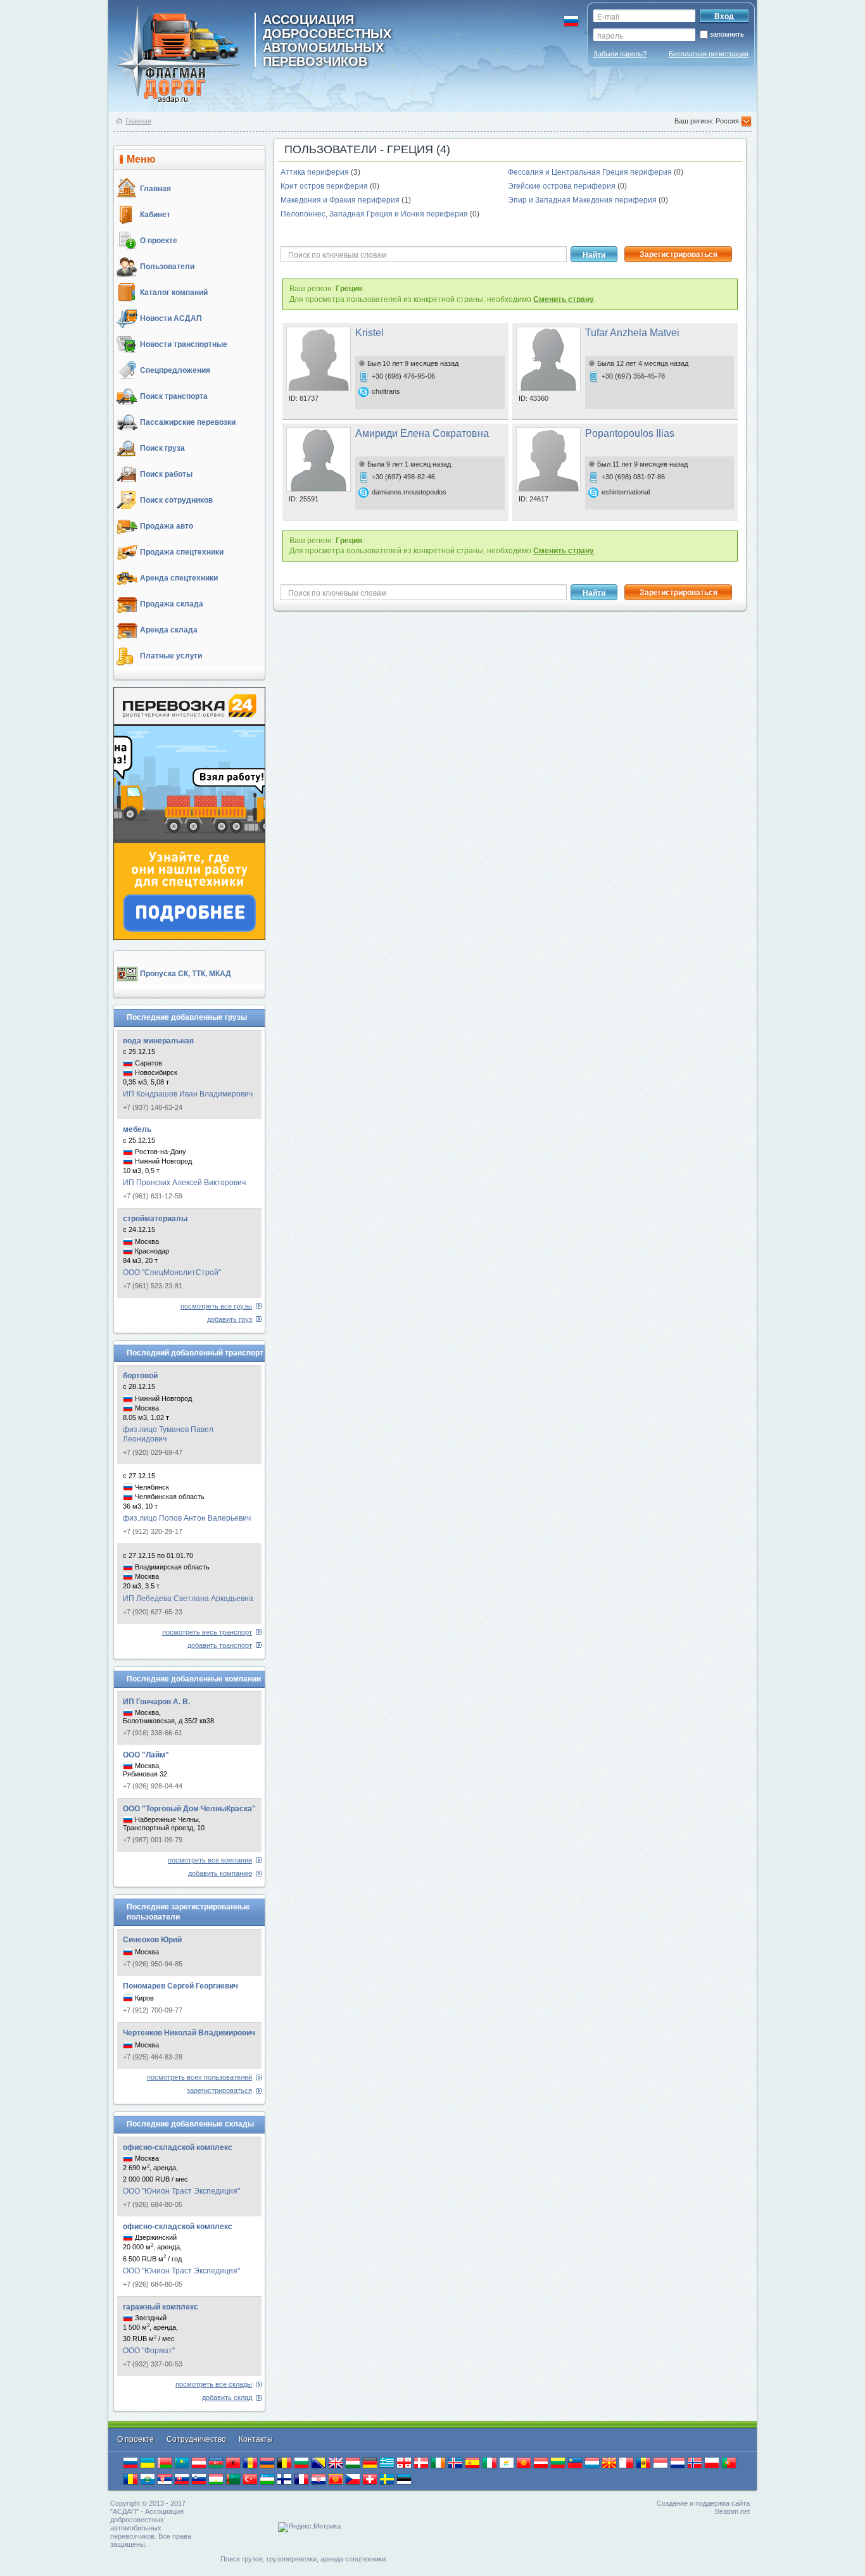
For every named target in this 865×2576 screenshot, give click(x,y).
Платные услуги (171, 656)
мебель (137, 1129)
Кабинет (155, 215)
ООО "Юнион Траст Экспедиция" (181, 2191)
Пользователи (167, 267)
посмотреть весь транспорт (207, 1632)
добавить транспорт (220, 1645)
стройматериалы (155, 1219)
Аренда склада (169, 630)
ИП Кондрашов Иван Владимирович (188, 1094)
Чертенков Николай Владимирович (189, 2033)
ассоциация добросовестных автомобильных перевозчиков (327, 40)
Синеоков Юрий (152, 1940)
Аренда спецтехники (179, 578)
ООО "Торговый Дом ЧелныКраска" (189, 1809)
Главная (138, 121)
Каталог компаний (174, 292)
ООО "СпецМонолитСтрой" (172, 1272)
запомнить (727, 34)
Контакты (256, 2439)
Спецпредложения (175, 370)
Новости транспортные (184, 344)
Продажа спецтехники (182, 552)
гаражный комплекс (161, 2307)
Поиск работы (166, 474)
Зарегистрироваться (679, 254)
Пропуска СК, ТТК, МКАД (186, 974)
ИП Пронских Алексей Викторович (184, 1183)
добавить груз (230, 1319)
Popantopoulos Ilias (630, 433)
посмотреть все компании (210, 1860)
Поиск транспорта (174, 396)
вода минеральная (158, 1041)
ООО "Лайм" (146, 1755)
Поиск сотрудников (176, 500)
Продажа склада (172, 604)
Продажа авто (167, 526)
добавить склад (227, 2397)
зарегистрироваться (219, 2090)
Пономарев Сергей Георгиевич (180, 1986)
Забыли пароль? (620, 54)
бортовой (140, 1376)
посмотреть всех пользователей (199, 2077)
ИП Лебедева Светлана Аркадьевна (188, 1599)
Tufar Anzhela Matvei (632, 333)
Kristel (369, 333)
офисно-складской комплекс (178, 2147)
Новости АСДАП (171, 318)
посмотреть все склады (214, 2384)
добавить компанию (220, 1873)
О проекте (159, 241)
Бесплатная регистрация (709, 54)
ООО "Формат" (149, 2351)
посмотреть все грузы (216, 1306)
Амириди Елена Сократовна (422, 433)
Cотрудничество (197, 2439)
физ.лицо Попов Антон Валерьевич (187, 1518)
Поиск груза (162, 448)
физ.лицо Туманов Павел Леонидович (168, 1434)
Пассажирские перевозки (188, 422)
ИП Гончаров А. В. (156, 1702)
